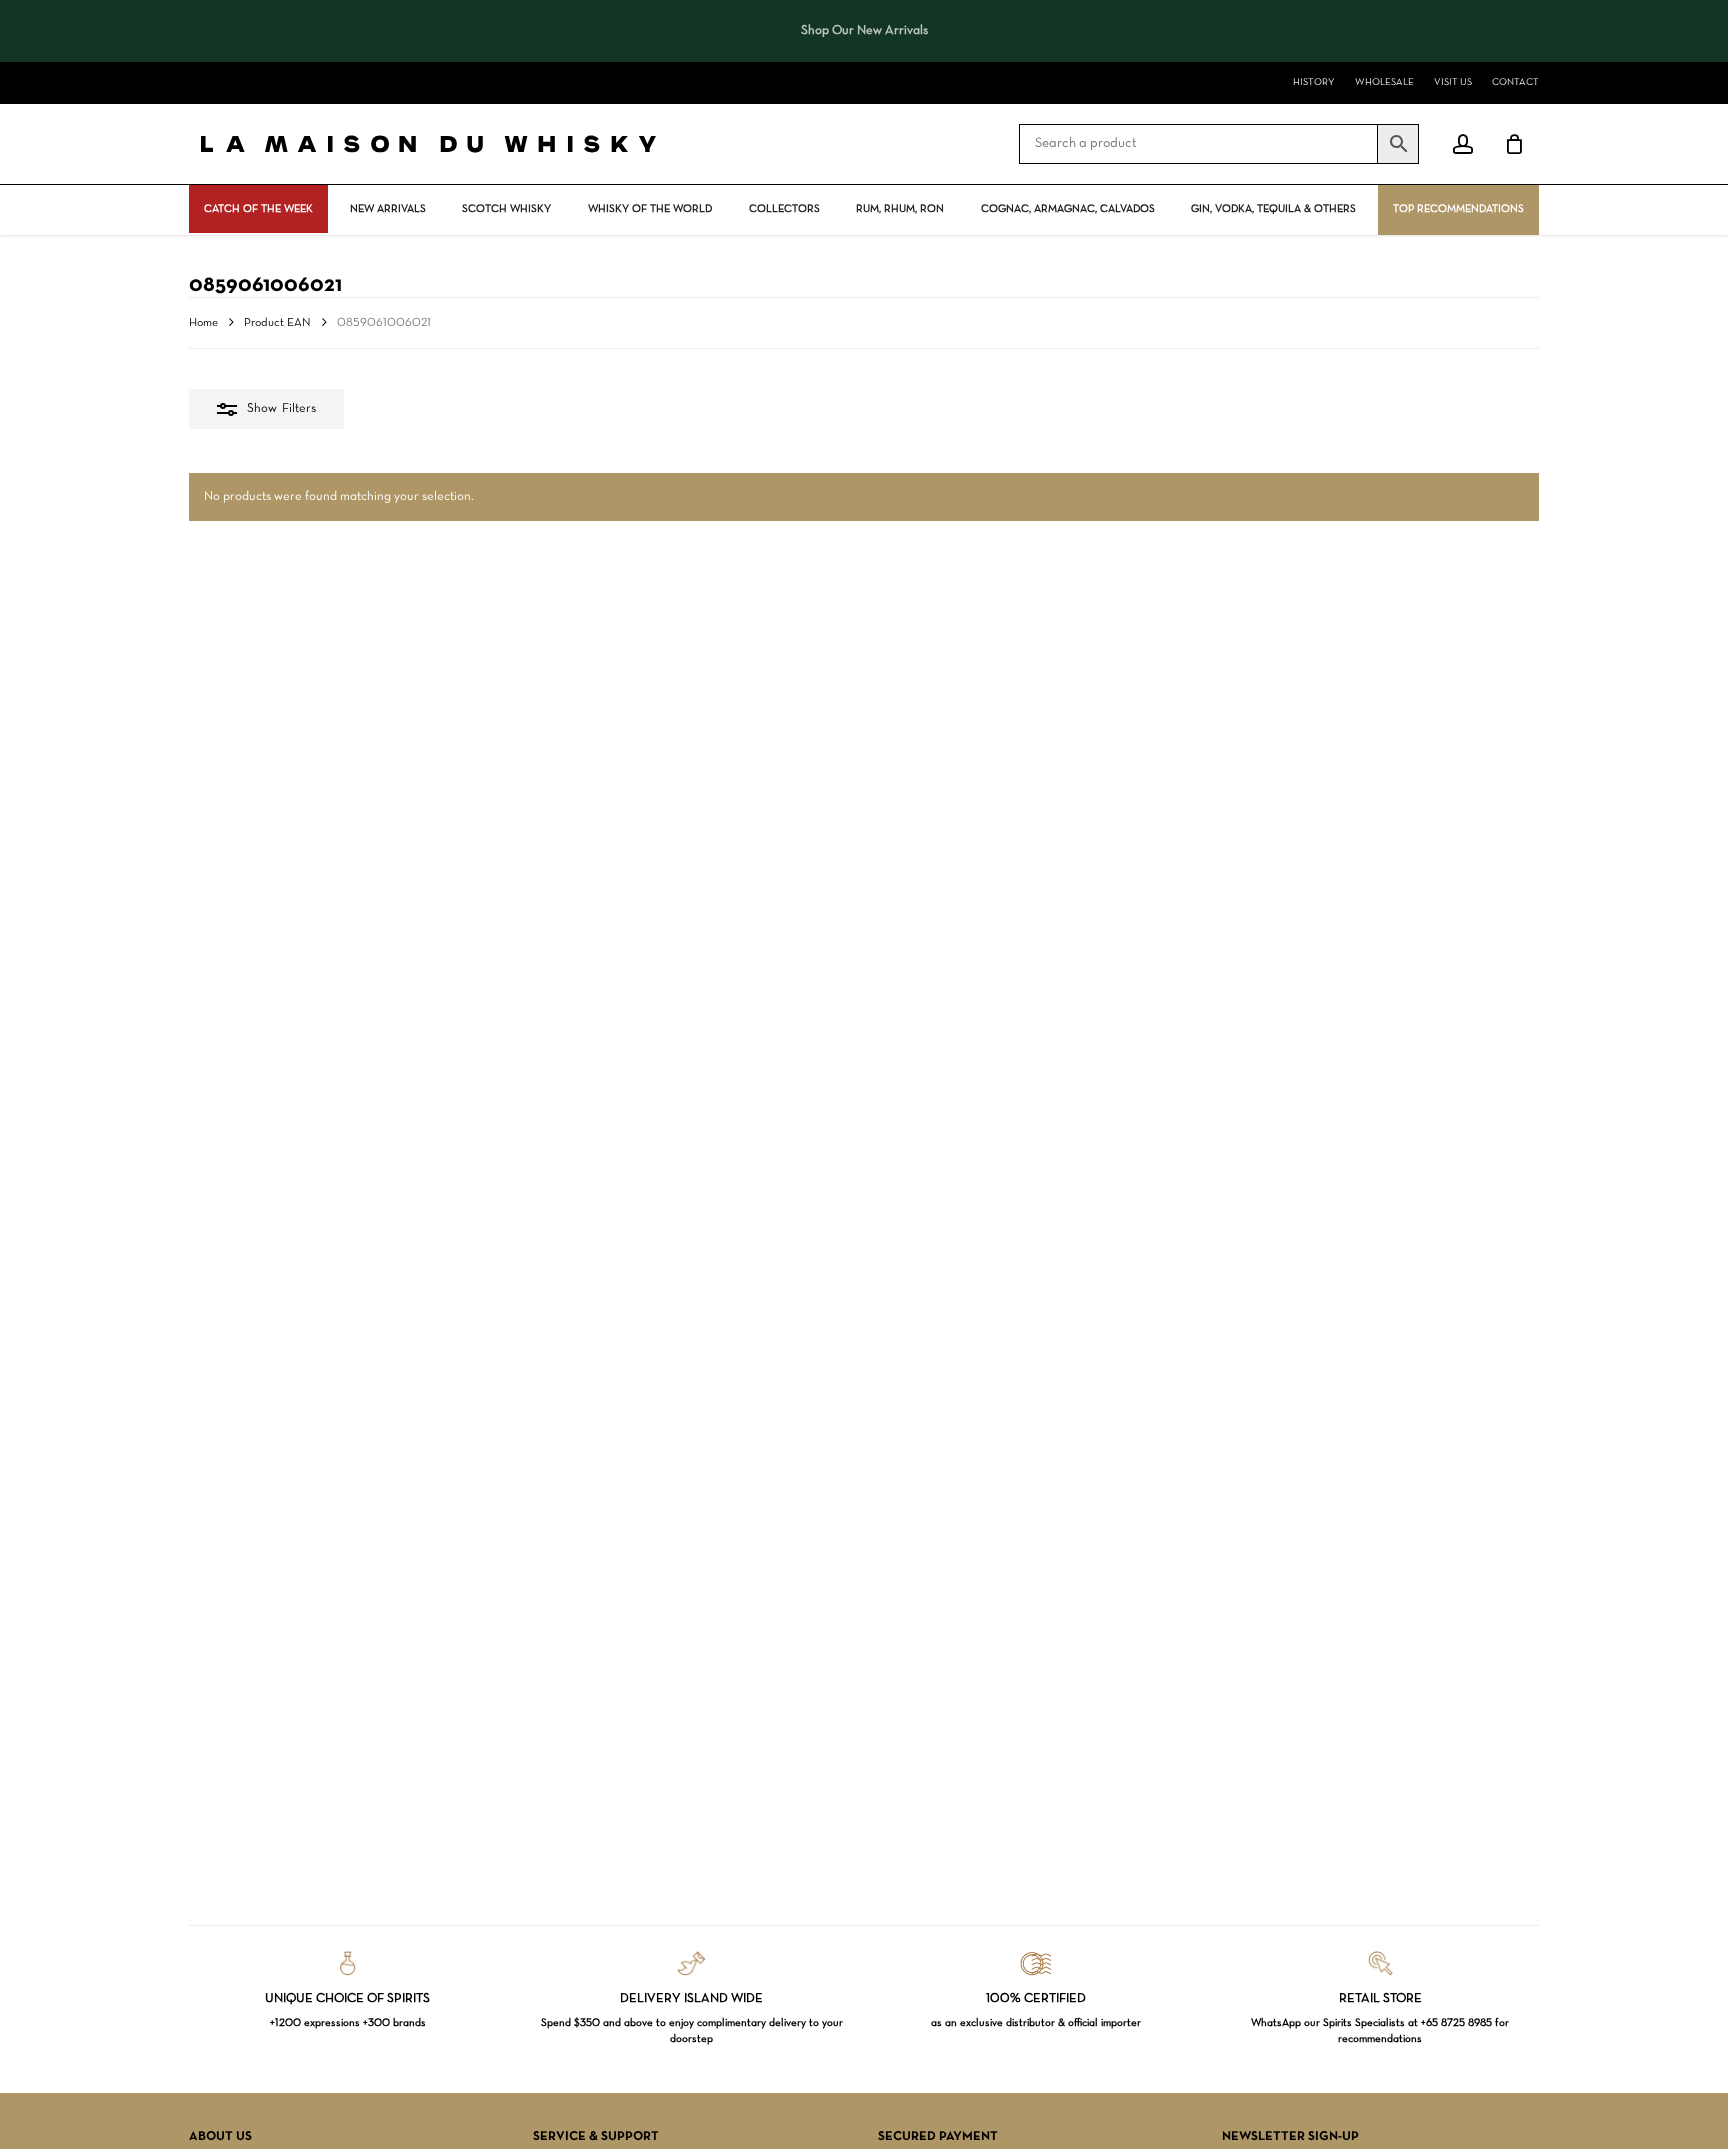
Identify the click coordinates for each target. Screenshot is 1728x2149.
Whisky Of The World (650, 209)
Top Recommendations (1458, 209)
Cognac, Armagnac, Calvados (1068, 209)
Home (203, 323)
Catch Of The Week (258, 209)
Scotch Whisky (506, 209)
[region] (864, 31)
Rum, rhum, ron (900, 209)
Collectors (784, 209)
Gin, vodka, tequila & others (1273, 209)
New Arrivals (388, 209)
